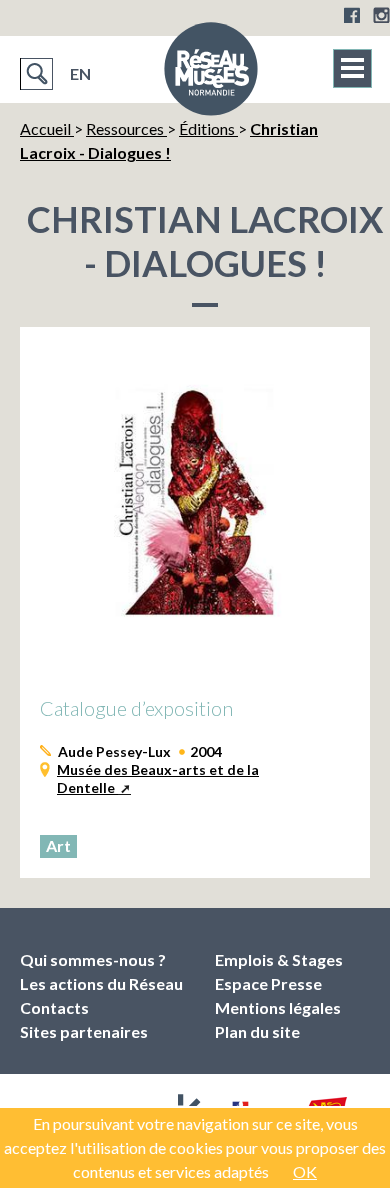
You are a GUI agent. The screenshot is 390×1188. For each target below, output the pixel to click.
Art (58, 845)
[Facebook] (352, 15)
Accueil (47, 128)
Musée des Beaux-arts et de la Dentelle (158, 778)
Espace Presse (268, 983)
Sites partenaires (84, 1031)
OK (305, 1171)
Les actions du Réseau (101, 983)
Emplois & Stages (279, 959)
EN (80, 73)
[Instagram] (381, 15)
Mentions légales (278, 1007)
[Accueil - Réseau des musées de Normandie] (211, 75)
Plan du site (257, 1031)
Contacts (54, 1007)
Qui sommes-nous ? (93, 959)
